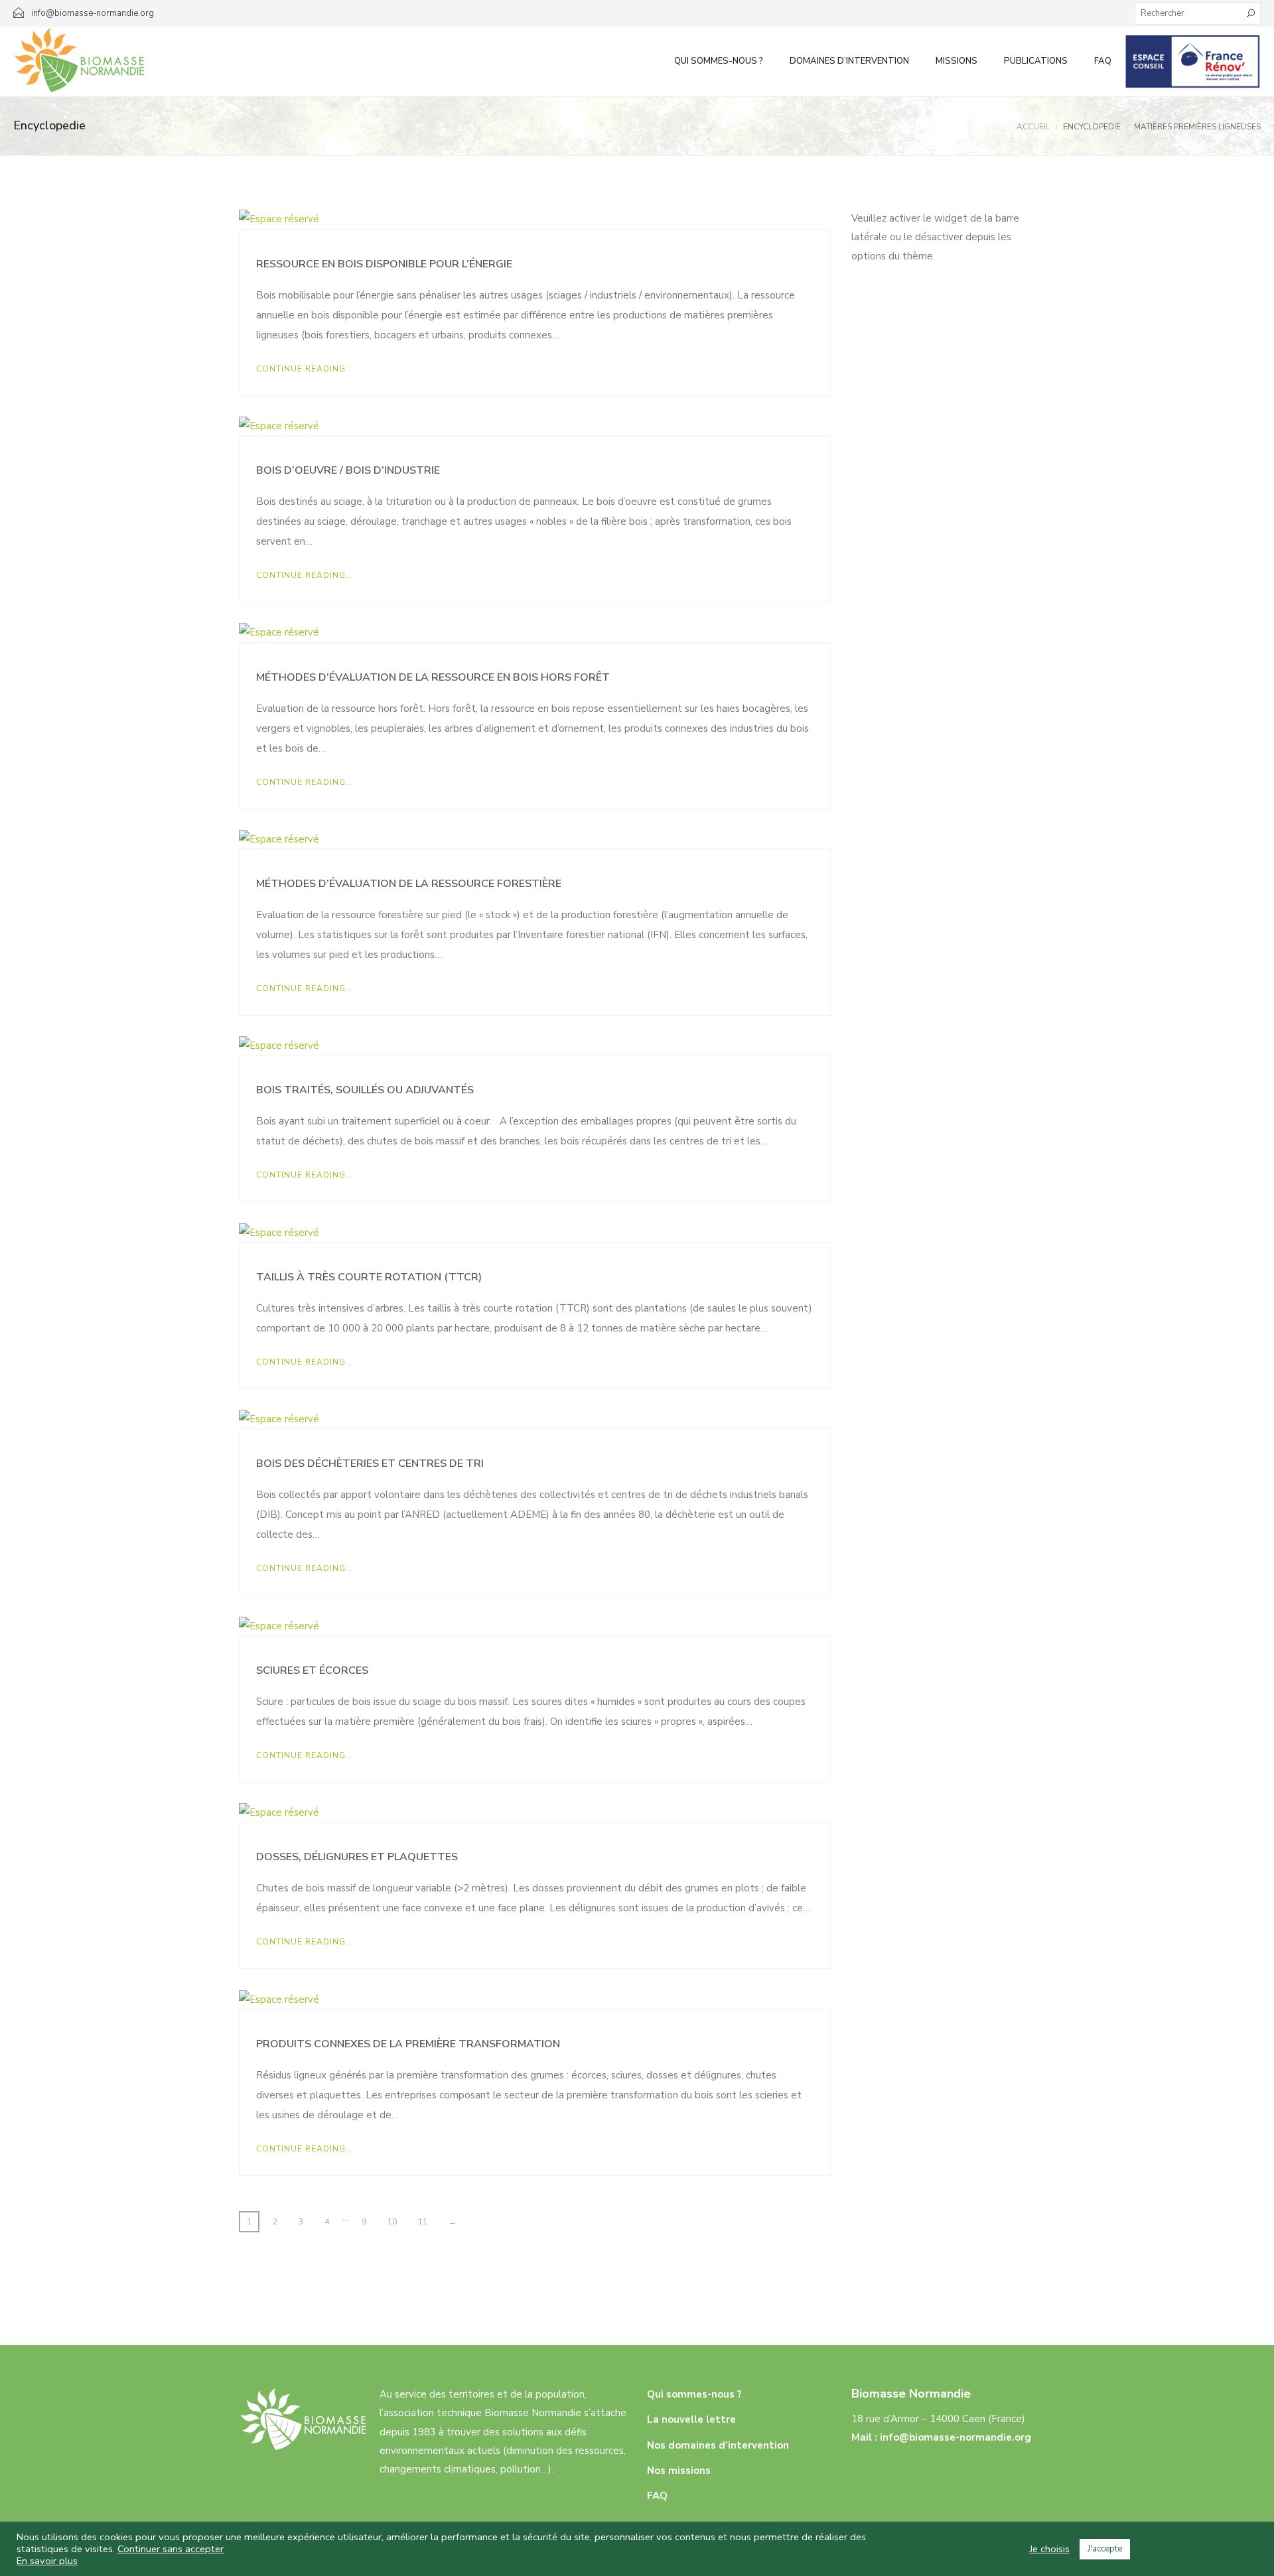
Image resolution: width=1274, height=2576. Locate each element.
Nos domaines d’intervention (718, 2445)
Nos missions (679, 2471)
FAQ (1103, 61)
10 (392, 2222)
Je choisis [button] (1050, 2549)
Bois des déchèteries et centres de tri (370, 1463)
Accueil (1033, 127)
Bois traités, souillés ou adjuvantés (365, 1090)
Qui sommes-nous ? (719, 61)
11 (423, 2222)
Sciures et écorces (312, 1670)
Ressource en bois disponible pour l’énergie (384, 264)
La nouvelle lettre (691, 2419)
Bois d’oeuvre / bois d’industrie (348, 470)
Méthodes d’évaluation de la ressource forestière (409, 884)
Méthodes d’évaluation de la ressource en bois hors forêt (433, 677)
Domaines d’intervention (849, 61)
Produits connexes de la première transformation (408, 2044)
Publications (1036, 61)
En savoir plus (47, 2561)
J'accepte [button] (1105, 2549)
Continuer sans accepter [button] (171, 2549)
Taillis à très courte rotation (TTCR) (369, 1277)
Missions (956, 61)
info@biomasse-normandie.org (955, 2437)
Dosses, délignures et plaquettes (357, 1857)
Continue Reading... (305, 369)
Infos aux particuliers (1193, 61)
